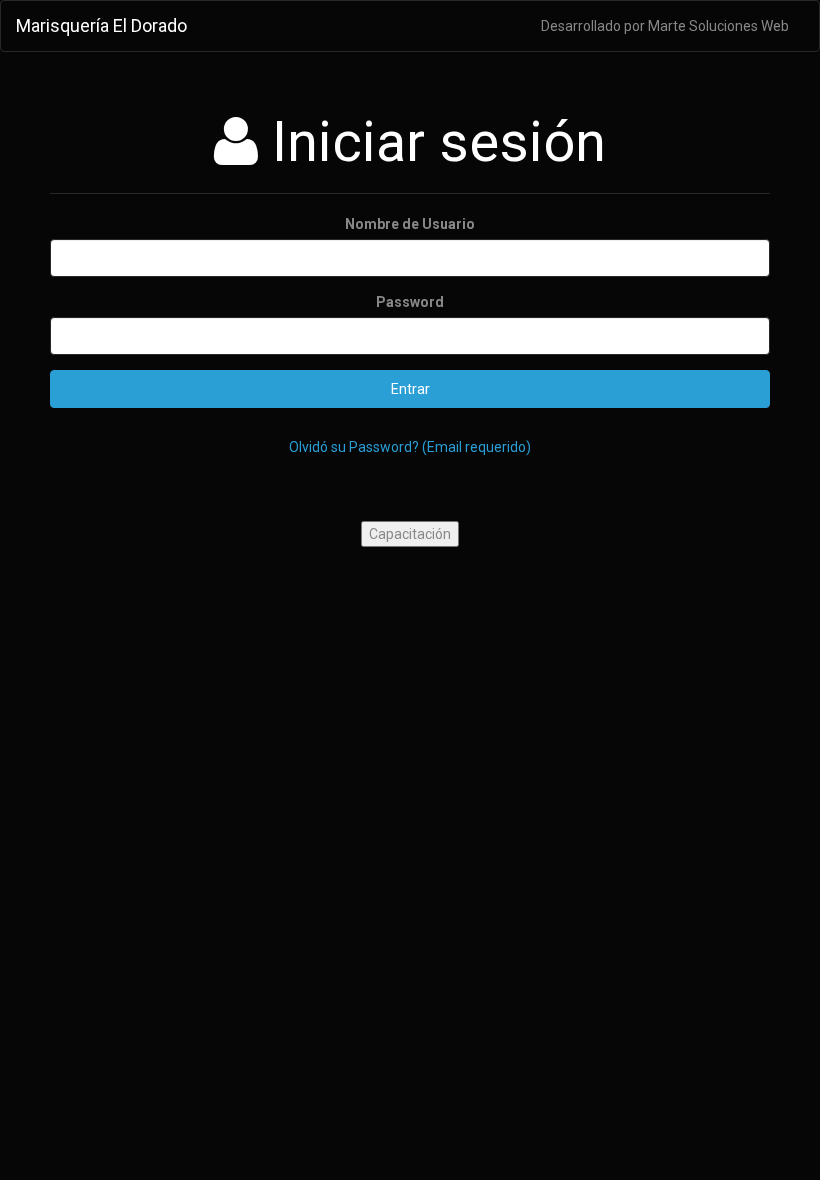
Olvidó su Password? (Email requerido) (410, 447)
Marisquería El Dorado (101, 25)
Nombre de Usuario (410, 224)
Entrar (410, 389)
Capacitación (410, 534)
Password (410, 302)
